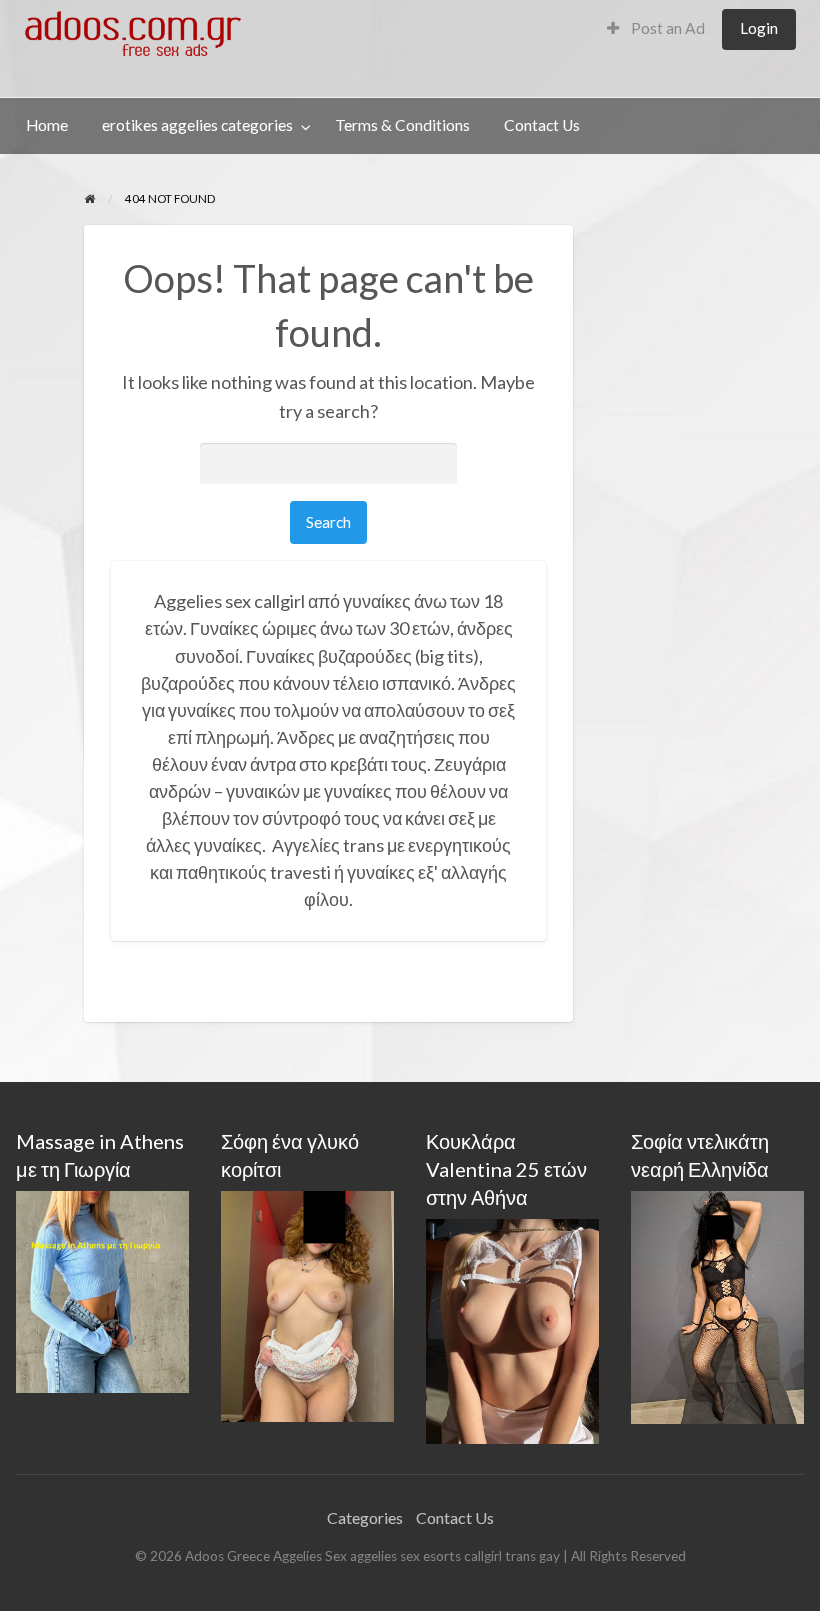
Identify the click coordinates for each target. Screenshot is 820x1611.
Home (47, 125)
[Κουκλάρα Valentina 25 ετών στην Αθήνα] (512, 1329)
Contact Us (542, 125)
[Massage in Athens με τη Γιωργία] (102, 1289)
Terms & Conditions (402, 125)
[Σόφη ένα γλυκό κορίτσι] (307, 1304)
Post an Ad (666, 28)
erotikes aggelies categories (197, 125)
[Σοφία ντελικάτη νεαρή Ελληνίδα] (717, 1305)
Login (759, 28)
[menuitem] (656, 29)
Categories (365, 1517)
